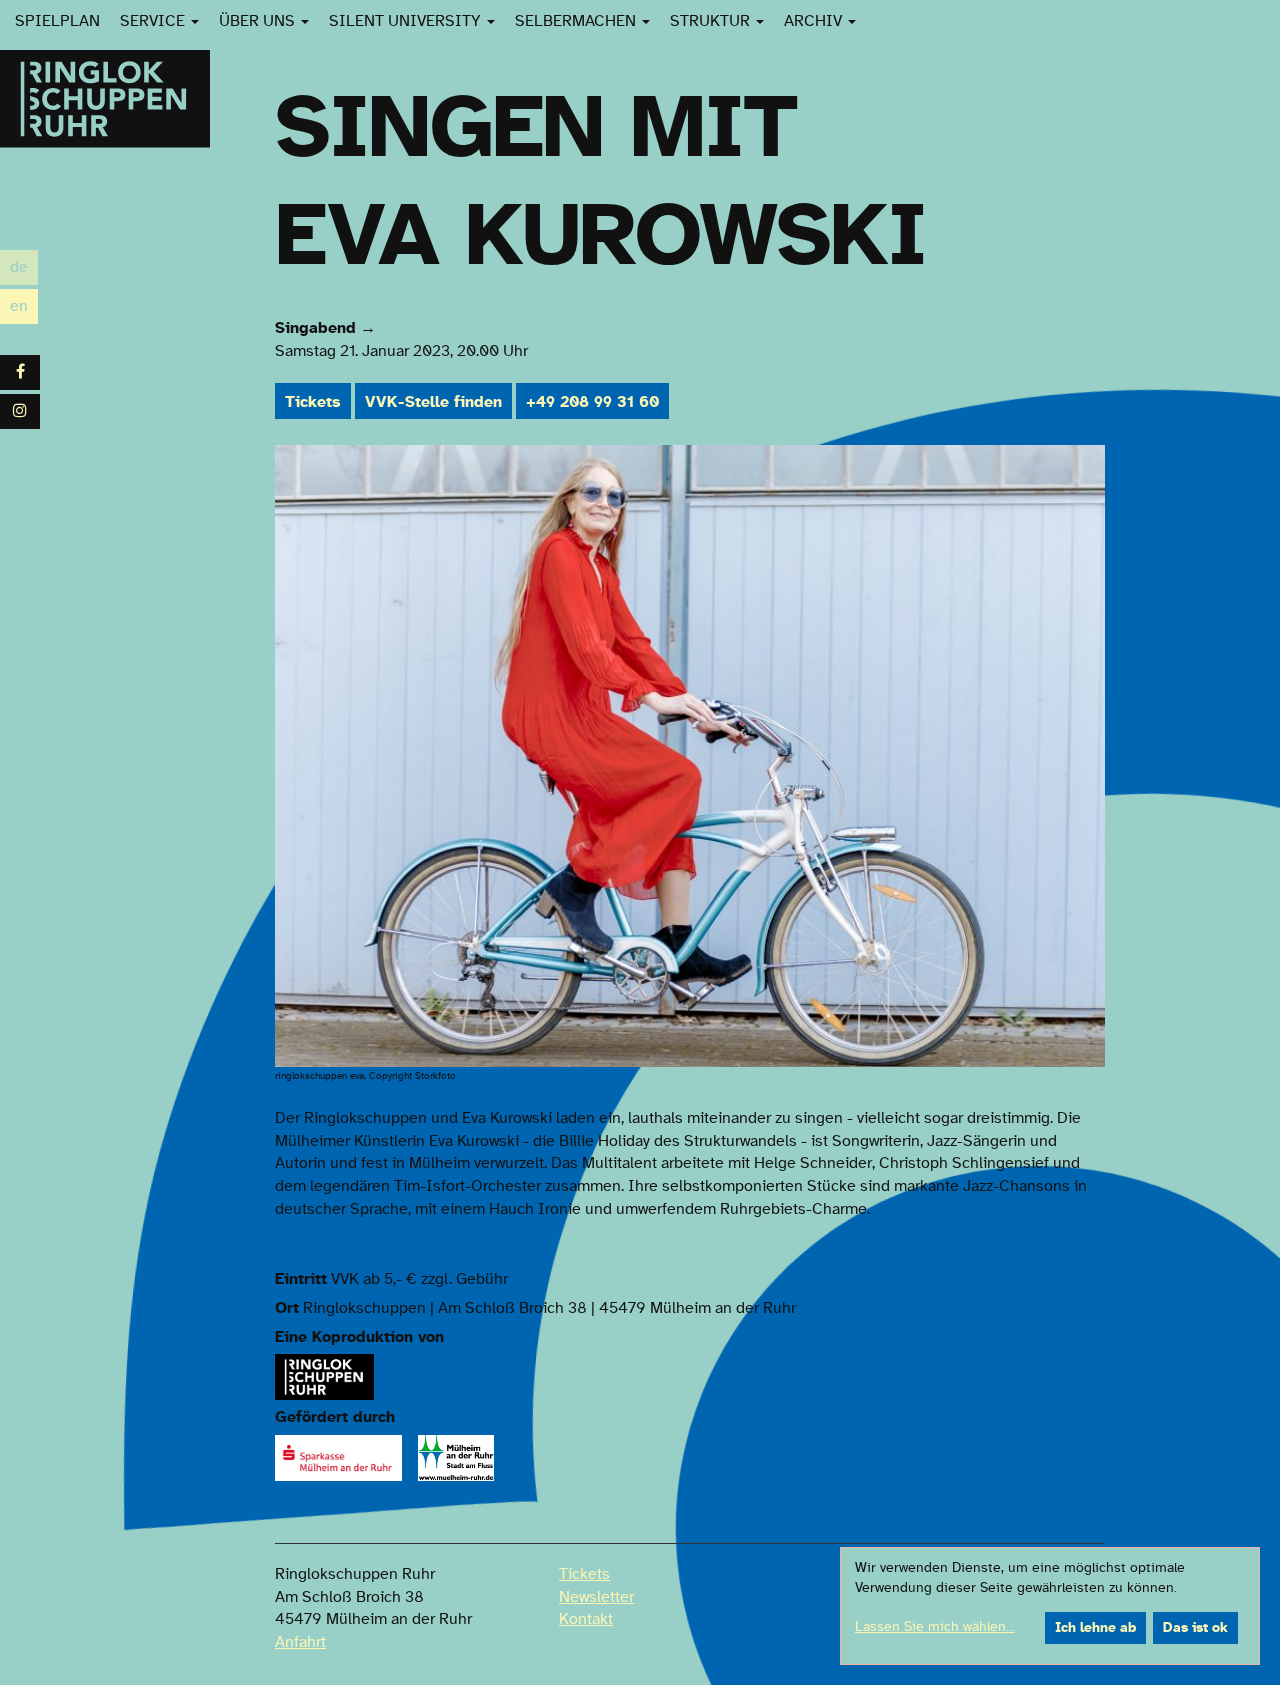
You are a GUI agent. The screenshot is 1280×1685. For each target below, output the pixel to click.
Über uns (259, 21)
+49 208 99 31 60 (592, 402)
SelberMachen (577, 21)
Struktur (712, 21)
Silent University (407, 21)
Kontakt (586, 1619)
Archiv (815, 21)
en (24, 308)
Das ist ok (1195, 1628)
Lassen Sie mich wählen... (935, 1627)
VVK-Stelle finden (433, 402)
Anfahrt (300, 1642)
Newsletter (596, 1597)
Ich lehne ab (1095, 1628)
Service (154, 21)
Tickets (313, 402)
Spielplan (57, 21)
